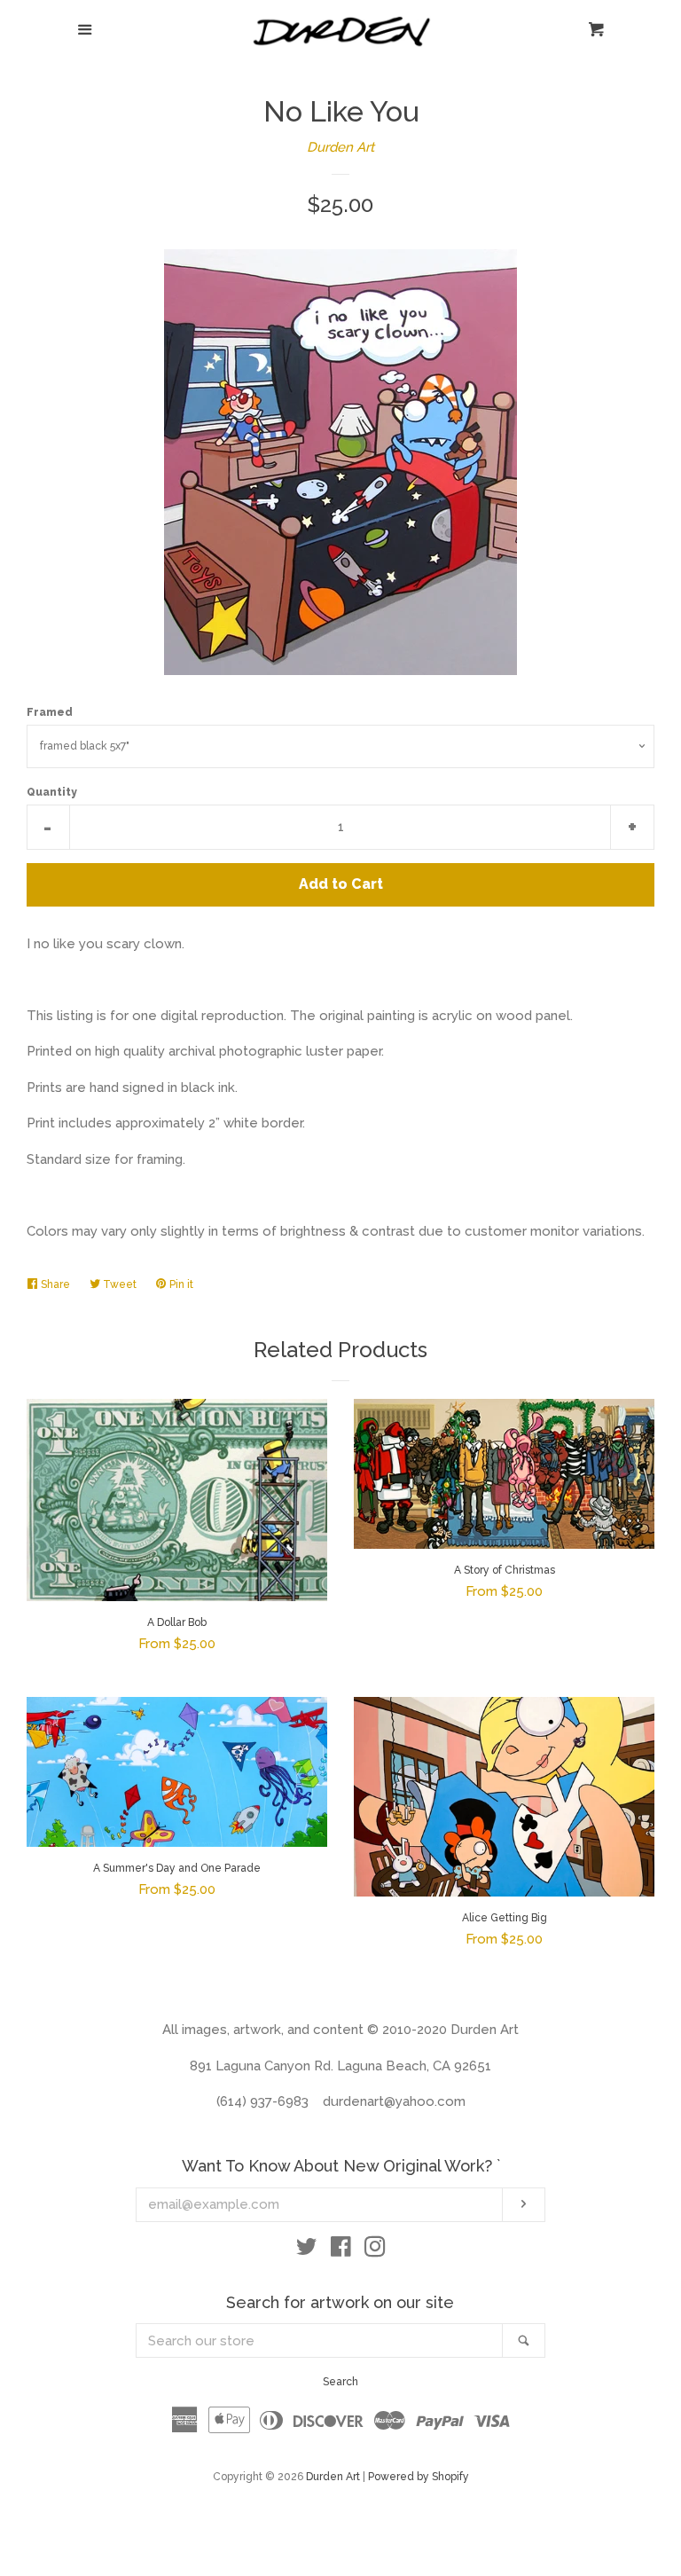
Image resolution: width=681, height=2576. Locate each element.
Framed (50, 712)
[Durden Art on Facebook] (341, 2250)
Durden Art (340, 147)
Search (340, 2382)
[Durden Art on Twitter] (307, 2250)
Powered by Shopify (419, 2477)
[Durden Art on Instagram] (375, 2250)
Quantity (52, 792)
